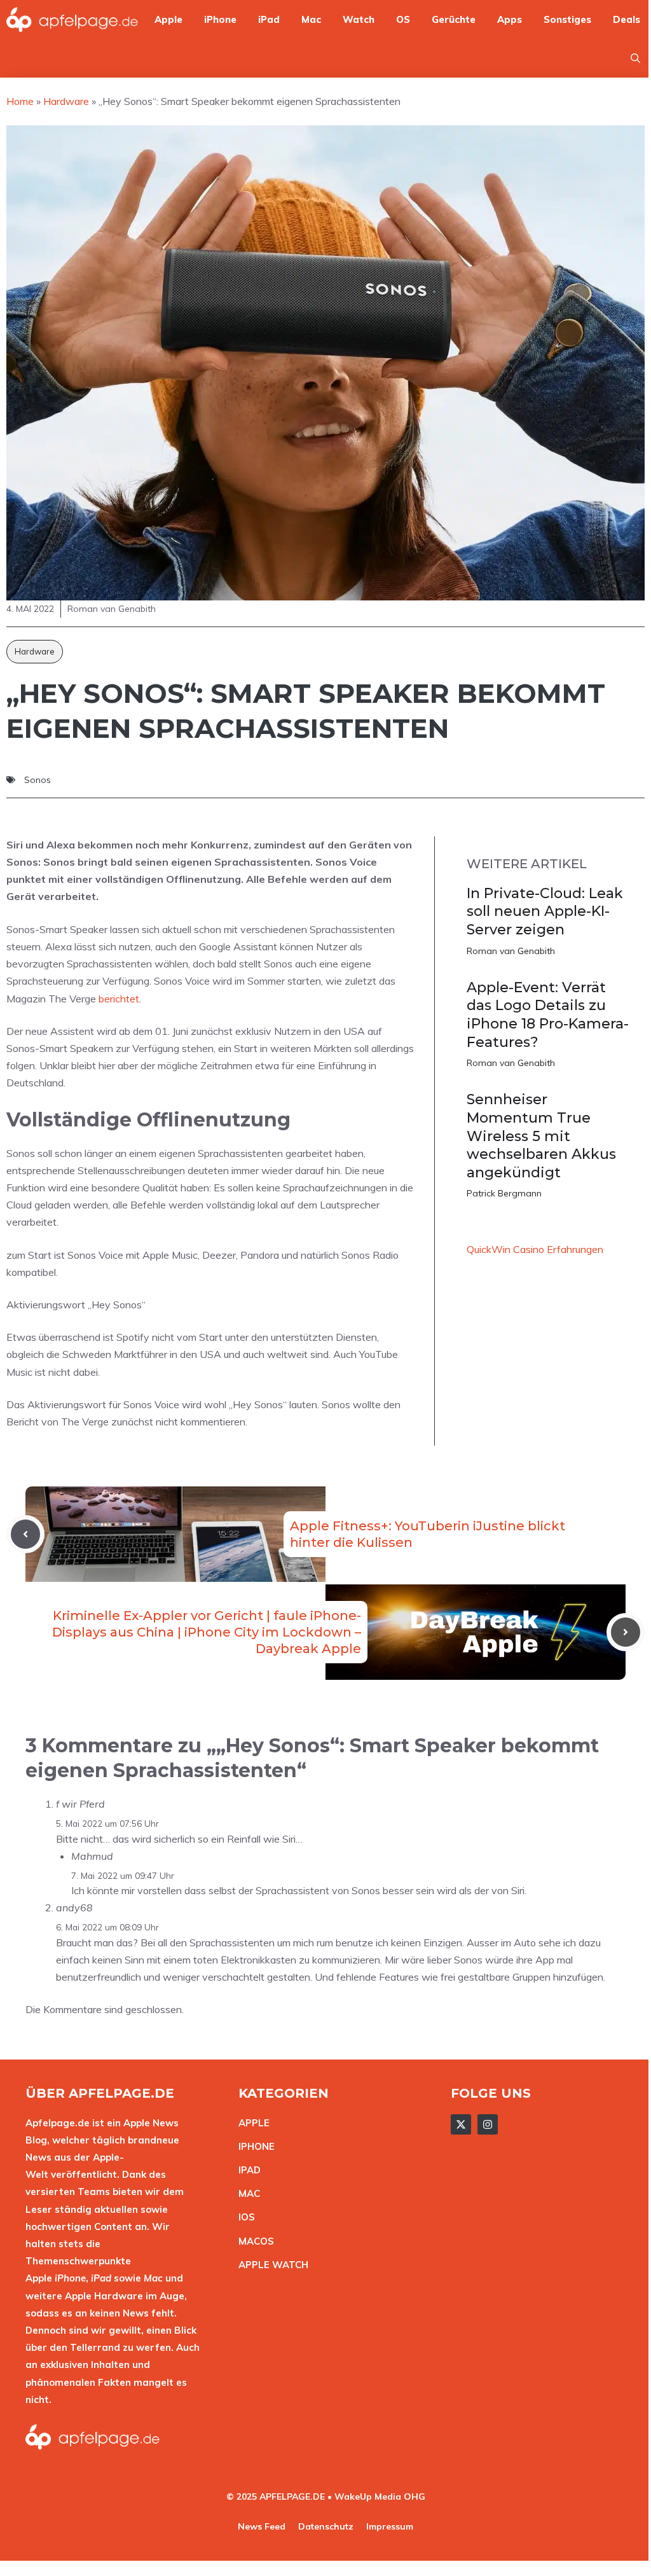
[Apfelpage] (72, 19)
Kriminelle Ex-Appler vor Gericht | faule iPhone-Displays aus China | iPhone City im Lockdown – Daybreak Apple (207, 1632)
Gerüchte (454, 19)
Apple (168, 19)
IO (243, 2217)
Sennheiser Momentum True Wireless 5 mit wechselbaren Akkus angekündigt (541, 1136)
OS (403, 19)
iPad (269, 19)
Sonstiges (567, 19)
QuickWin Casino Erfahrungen (535, 1249)
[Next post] (626, 1632)
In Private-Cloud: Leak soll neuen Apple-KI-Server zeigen (545, 911)
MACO (253, 2241)
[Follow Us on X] (461, 2124)
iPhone (220, 19)
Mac (311, 19)
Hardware (35, 651)
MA (246, 2193)
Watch (359, 19)
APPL (251, 2123)
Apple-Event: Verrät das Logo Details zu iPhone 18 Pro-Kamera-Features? (548, 1015)
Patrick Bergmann (504, 1193)
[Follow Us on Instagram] (488, 2124)
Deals (627, 19)
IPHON (254, 2146)
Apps (510, 19)
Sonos (38, 780)
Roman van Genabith (511, 951)
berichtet (119, 999)
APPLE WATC (270, 2265)
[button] (635, 58)
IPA (246, 2170)
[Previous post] (25, 1534)
